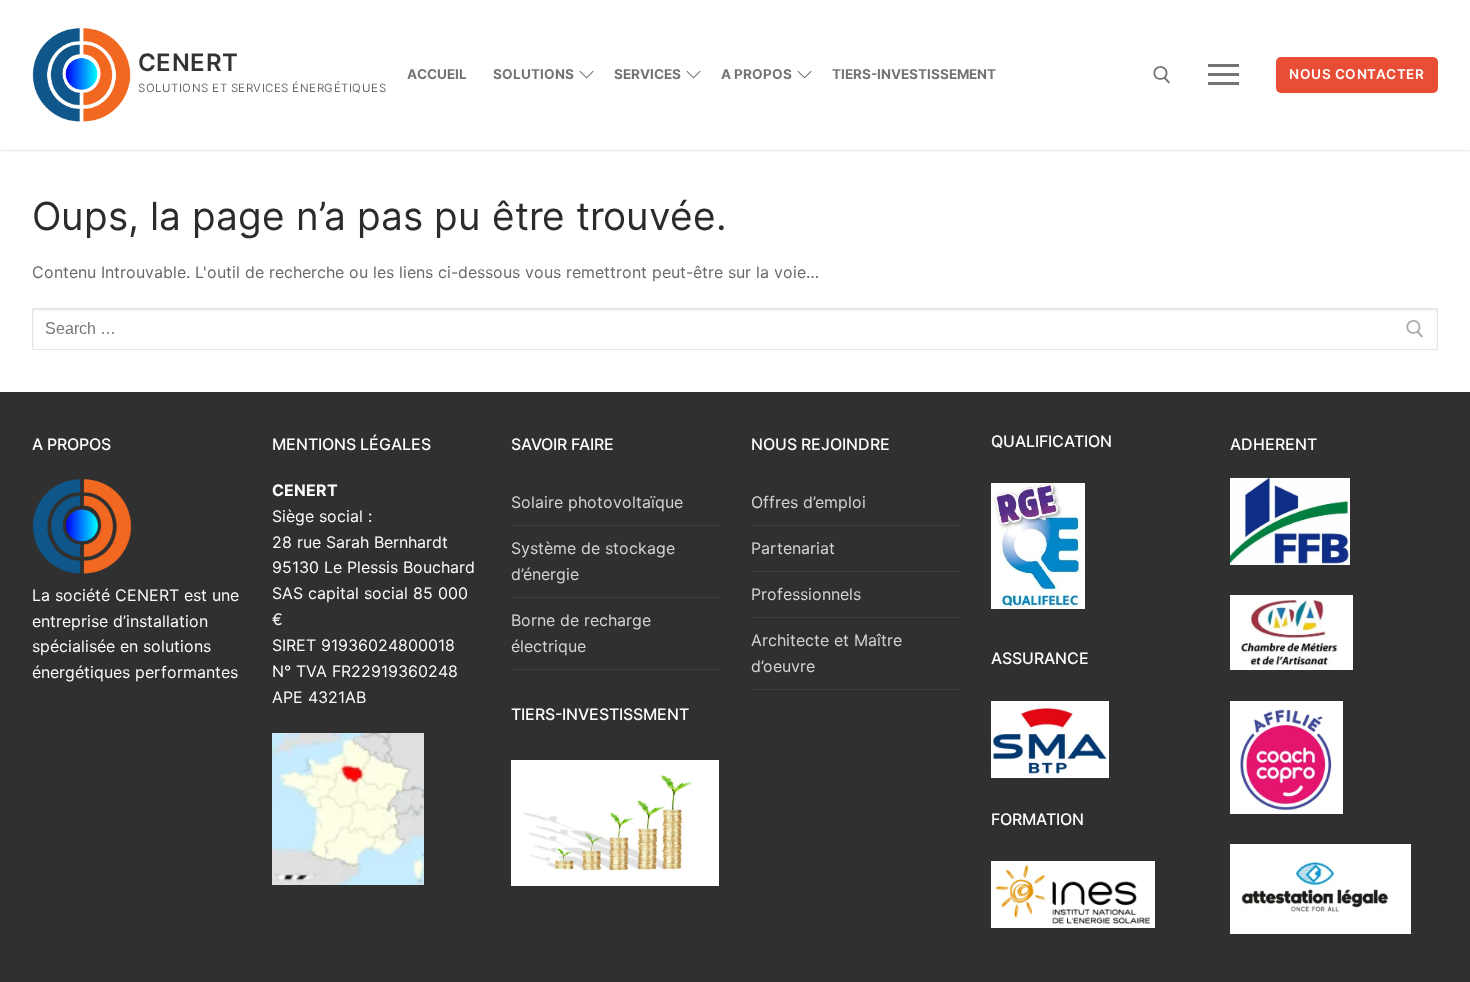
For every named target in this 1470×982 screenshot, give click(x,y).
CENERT (188, 62)
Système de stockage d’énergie (593, 561)
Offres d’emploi (808, 502)
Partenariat (793, 548)
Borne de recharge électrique (581, 633)
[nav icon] (1223, 75)
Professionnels (806, 594)
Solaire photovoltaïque (597, 502)
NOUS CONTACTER (1356, 74)
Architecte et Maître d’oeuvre (826, 653)
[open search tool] (1162, 75)
